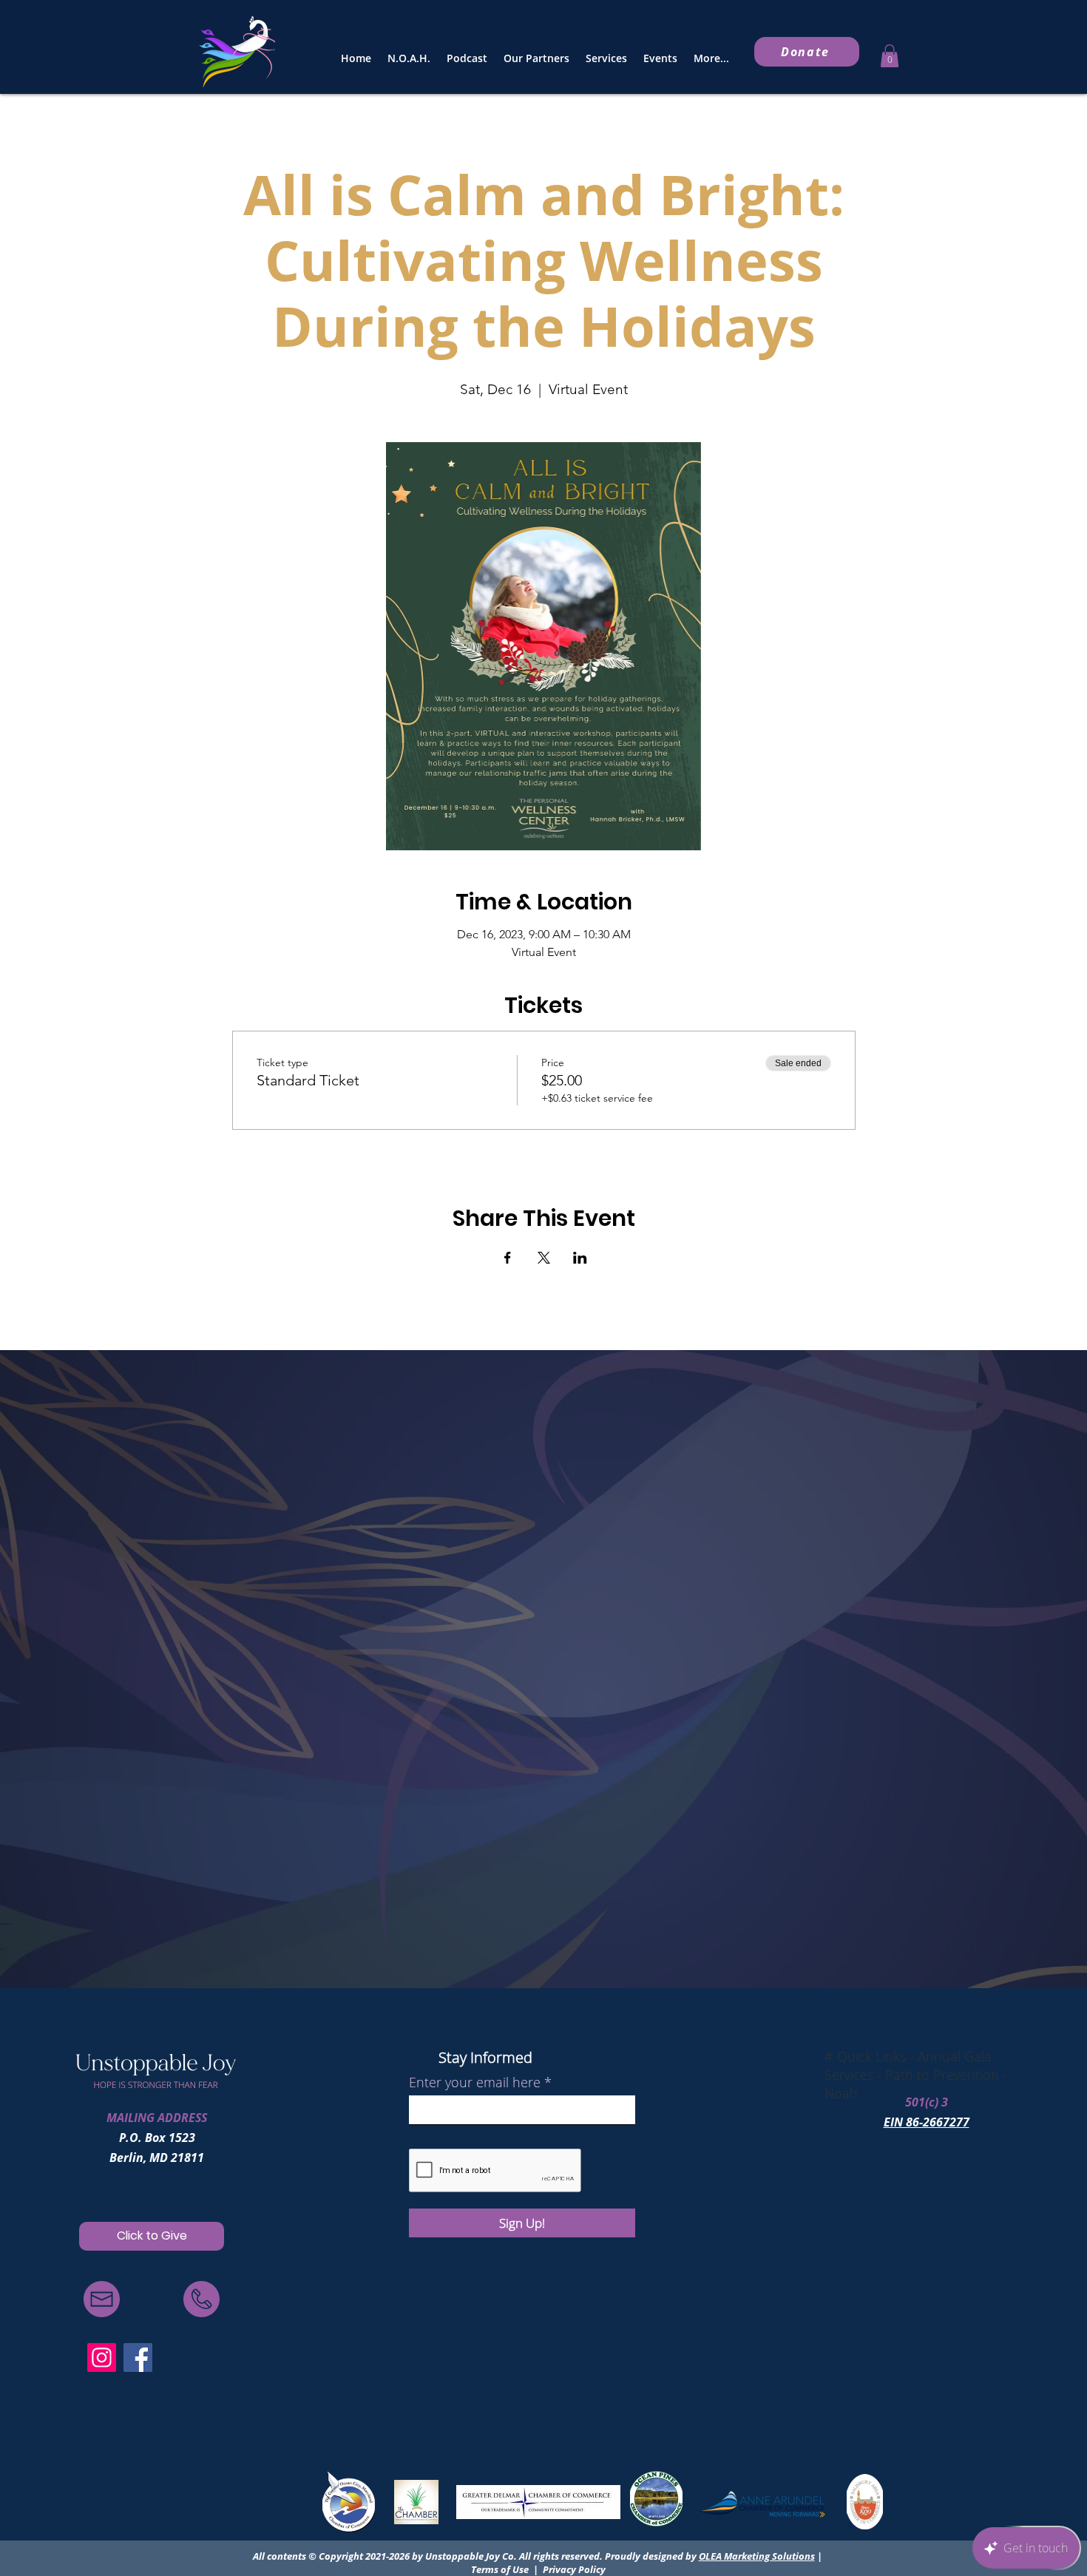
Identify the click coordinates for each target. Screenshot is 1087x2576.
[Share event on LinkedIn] (580, 1258)
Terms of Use (500, 2569)
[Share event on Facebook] (508, 1258)
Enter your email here (475, 2082)
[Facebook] (138, 2358)
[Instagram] (102, 2358)
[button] (890, 56)
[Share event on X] (544, 1258)
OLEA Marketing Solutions (757, 2556)
